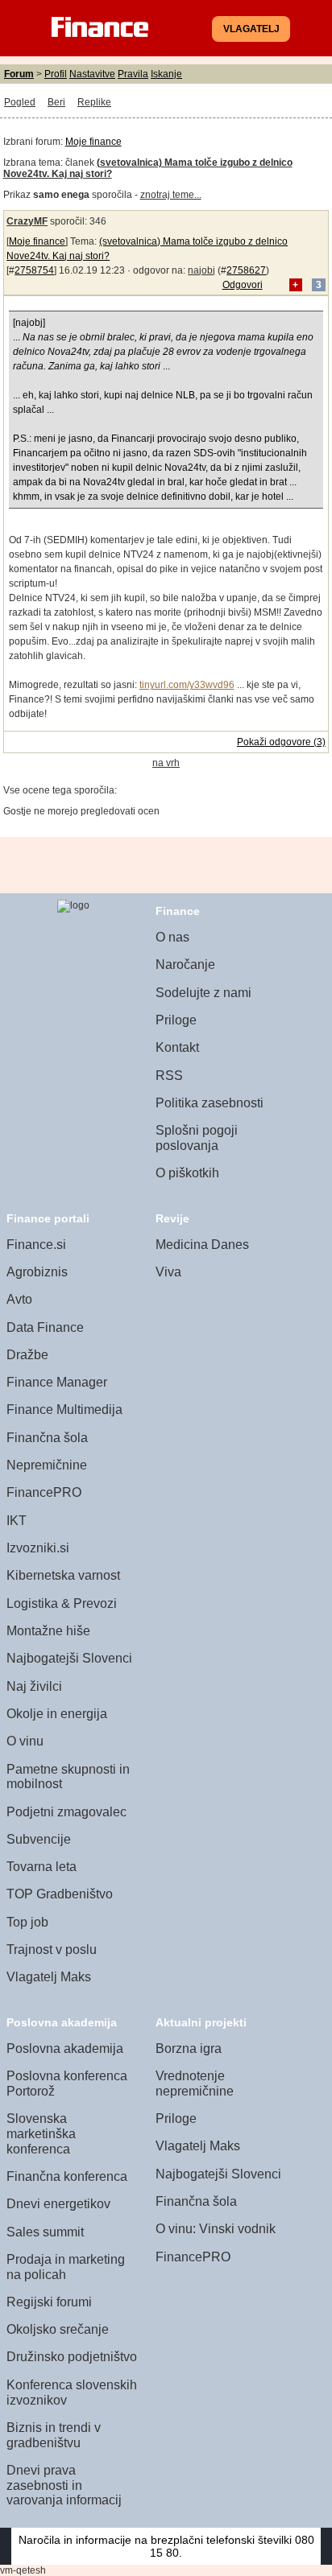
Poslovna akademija (65, 2048)
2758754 (34, 270)
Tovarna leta (41, 1867)
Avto (19, 1299)
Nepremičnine (47, 1465)
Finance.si (36, 1245)
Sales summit (45, 2232)
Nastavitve (92, 74)
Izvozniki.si (38, 1548)
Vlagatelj (251, 29)
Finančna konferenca (67, 2176)
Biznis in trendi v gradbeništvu (54, 2435)
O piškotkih (187, 1173)
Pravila (133, 74)
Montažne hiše (48, 1631)
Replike (94, 102)
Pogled (20, 102)
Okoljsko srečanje (58, 2329)
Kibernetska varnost (63, 1575)
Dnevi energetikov (58, 2204)
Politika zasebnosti (210, 1103)
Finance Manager (57, 1382)
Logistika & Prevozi (62, 1603)
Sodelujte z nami (203, 993)
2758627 (246, 270)
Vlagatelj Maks (49, 1977)
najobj (201, 270)
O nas (172, 937)
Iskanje (166, 74)
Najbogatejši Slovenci (69, 1658)
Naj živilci (34, 1686)
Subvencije (39, 1839)
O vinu (25, 1741)
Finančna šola (47, 1438)
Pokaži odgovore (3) (281, 742)
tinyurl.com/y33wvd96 (187, 685)
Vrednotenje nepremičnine (195, 2083)
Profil (56, 74)
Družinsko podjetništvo (72, 2357)
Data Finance (45, 1327)
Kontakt (177, 1047)
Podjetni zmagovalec (66, 1812)
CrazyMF (27, 221)
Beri (56, 102)
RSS (169, 1076)
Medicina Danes (202, 1245)
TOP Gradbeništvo (60, 1894)
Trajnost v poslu (52, 1950)
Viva (168, 1272)
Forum (19, 74)
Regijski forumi (49, 2302)
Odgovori (243, 285)
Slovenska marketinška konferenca (41, 2133)
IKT (17, 1521)
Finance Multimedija (64, 1410)
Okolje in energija (57, 1714)
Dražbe (27, 1355)
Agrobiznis (37, 1272)
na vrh (166, 763)
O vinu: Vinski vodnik (216, 2229)
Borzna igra (189, 2048)
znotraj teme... (171, 195)
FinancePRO (44, 1492)
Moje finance (93, 142)
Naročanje (185, 964)
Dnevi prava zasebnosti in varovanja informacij (64, 2485)
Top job (27, 1922)
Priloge (176, 1020)
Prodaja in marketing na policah (66, 2267)
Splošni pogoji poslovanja (197, 1138)
